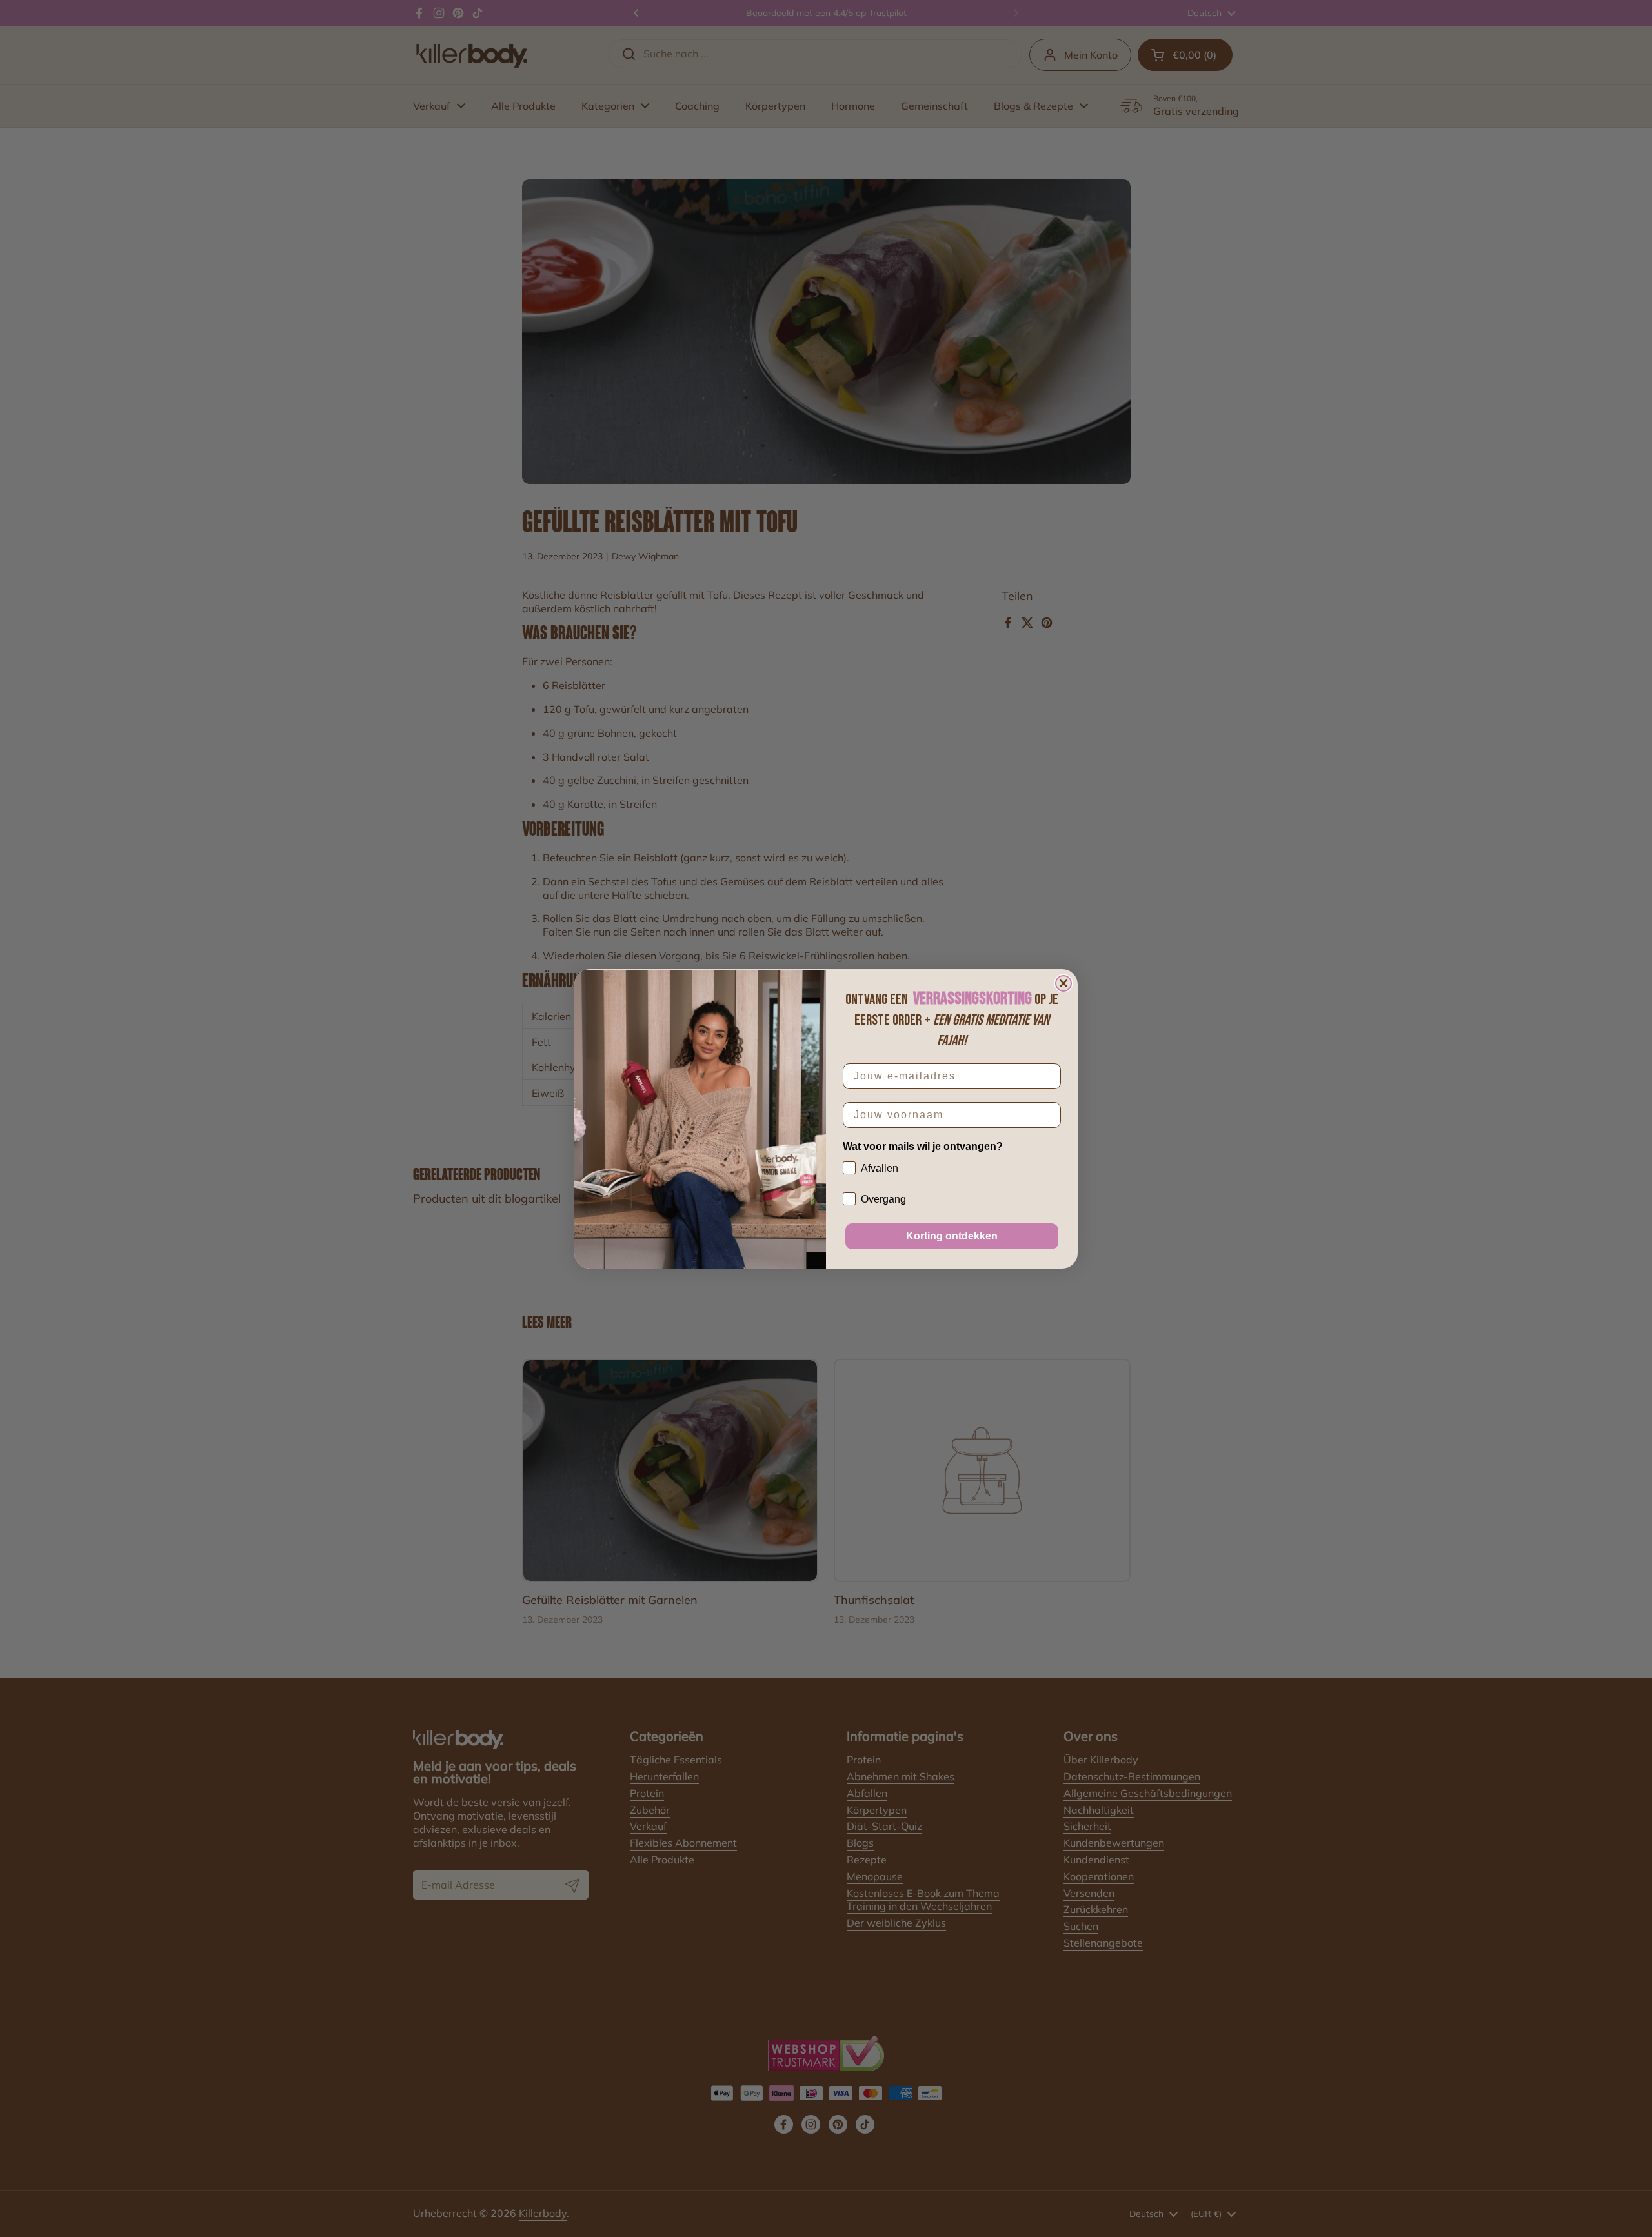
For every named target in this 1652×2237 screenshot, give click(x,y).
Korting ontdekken (952, 1236)
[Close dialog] (1063, 983)
